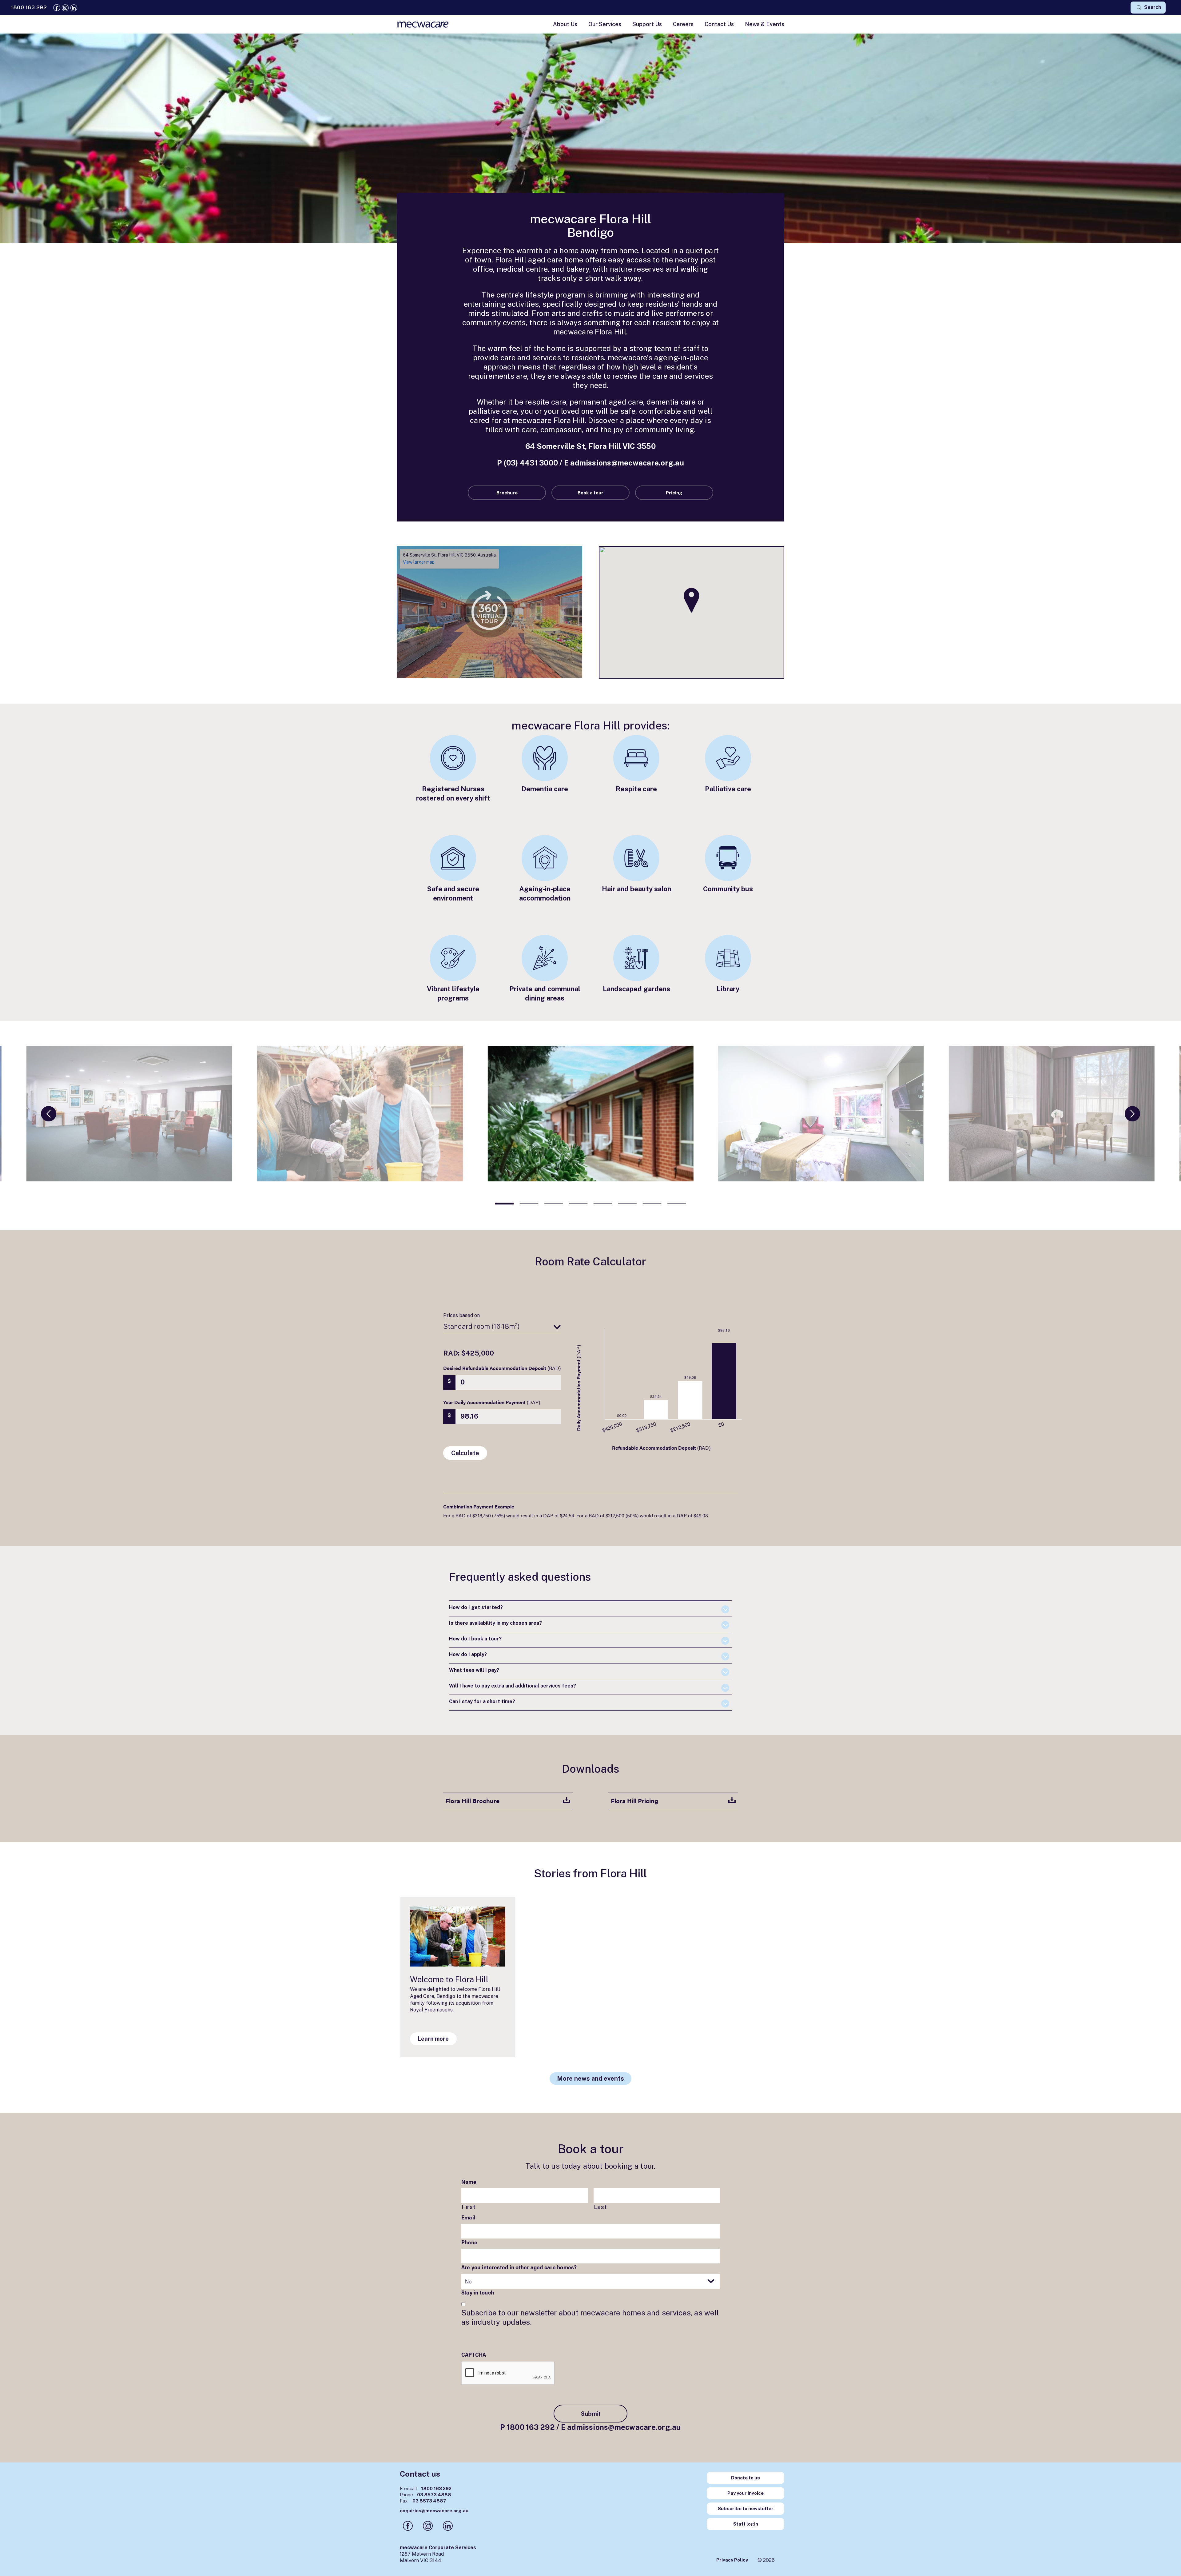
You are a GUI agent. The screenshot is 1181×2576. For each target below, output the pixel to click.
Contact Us (719, 24)
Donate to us (746, 2478)
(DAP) (492, 1402)
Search (1152, 7)
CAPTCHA (474, 2354)
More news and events (590, 2079)
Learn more (433, 2039)
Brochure (507, 493)
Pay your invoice (746, 2493)
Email (468, 2217)
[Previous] (49, 1114)
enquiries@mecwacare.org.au (434, 2511)
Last (600, 2207)
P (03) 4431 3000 (527, 463)
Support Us (647, 24)
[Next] (1132, 1114)
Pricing (674, 493)
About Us (565, 24)
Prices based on (461, 1315)
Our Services (605, 24)
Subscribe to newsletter (746, 2508)
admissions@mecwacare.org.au (627, 463)
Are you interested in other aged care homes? (519, 2267)
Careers (683, 24)
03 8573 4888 (425, 2495)
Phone (469, 2242)
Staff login (746, 2524)
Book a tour (590, 493)
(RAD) (502, 1368)
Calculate (465, 1453)
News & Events (765, 24)
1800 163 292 (531, 2427)
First (469, 2207)
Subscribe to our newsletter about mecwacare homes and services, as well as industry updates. (590, 2317)
